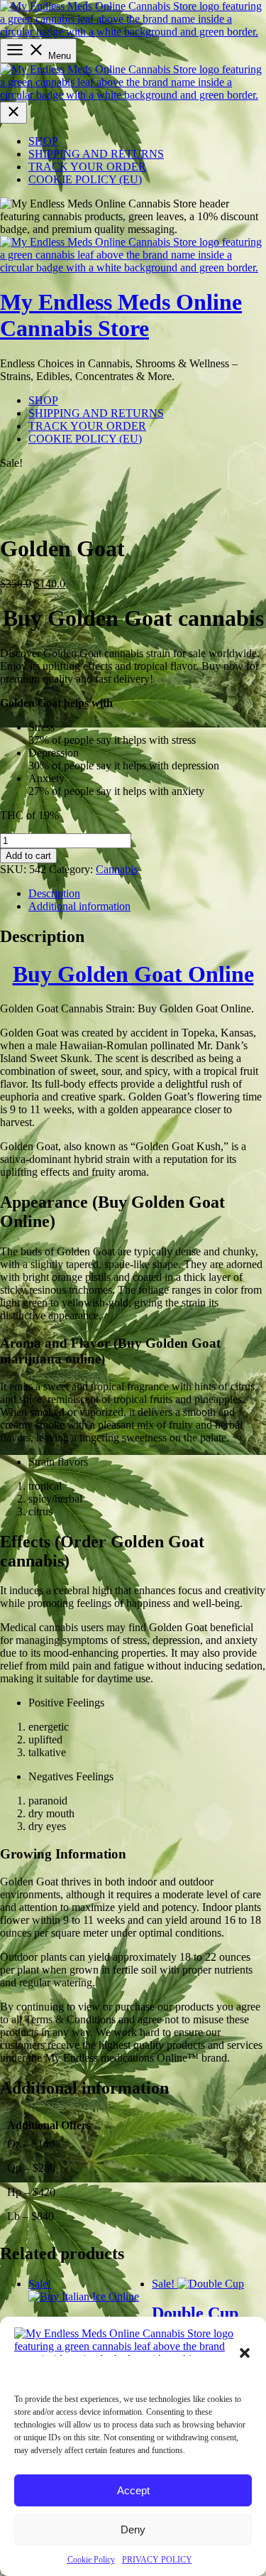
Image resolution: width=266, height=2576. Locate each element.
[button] (245, 2353)
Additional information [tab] (79, 906)
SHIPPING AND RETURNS (96, 154)
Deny (133, 2529)
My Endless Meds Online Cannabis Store (121, 315)
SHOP (43, 141)
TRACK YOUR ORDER (87, 167)
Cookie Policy (91, 2560)
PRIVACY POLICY (157, 2560)
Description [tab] (54, 893)
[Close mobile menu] (13, 113)
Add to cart (28, 856)
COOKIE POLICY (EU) (85, 179)
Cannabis (117, 869)
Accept (133, 2490)
